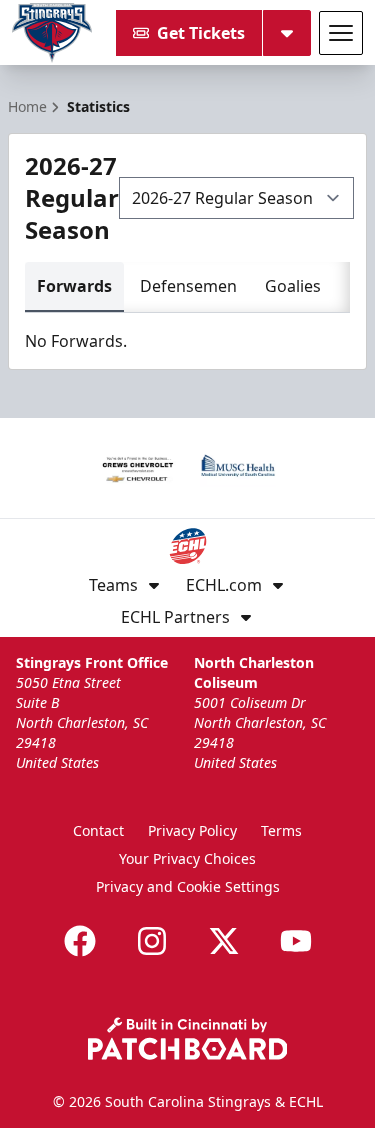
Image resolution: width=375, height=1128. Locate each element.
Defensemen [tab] (188, 286)
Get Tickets (201, 33)
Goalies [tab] (293, 286)
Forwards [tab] (74, 286)
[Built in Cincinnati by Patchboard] (188, 1038)
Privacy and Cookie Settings (188, 886)
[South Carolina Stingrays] (52, 33)
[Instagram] (152, 941)
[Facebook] (80, 941)
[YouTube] (296, 941)
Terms (281, 830)
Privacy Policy (192, 830)
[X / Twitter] (224, 941)
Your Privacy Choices (187, 858)
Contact (98, 830)
